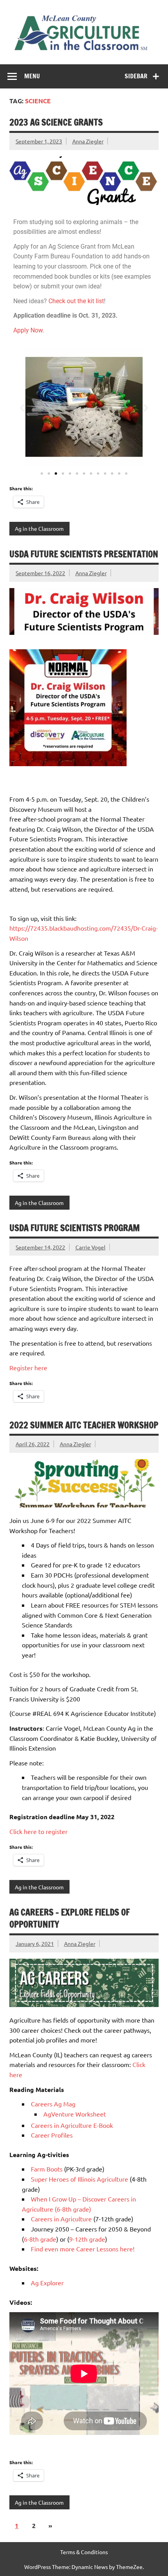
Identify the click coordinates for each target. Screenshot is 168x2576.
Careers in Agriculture (61, 2219)
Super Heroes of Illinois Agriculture (80, 2179)
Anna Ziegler (88, 141)
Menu (32, 76)
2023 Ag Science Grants (56, 122)
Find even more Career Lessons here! (83, 2249)
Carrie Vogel (90, 1247)
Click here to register (38, 1831)
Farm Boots (47, 2169)
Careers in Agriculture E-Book (72, 2125)
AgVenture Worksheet (75, 2114)
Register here (28, 1368)
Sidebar (136, 76)
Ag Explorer (47, 2283)
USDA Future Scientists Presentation (84, 554)
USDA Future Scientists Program (75, 1228)
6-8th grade (40, 2239)
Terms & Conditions (84, 2552)
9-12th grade (87, 2239)
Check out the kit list (76, 301)
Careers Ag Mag (53, 2104)
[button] (22, 407)
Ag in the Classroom (39, 528)
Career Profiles (52, 2135)
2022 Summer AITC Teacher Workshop (84, 1425)
